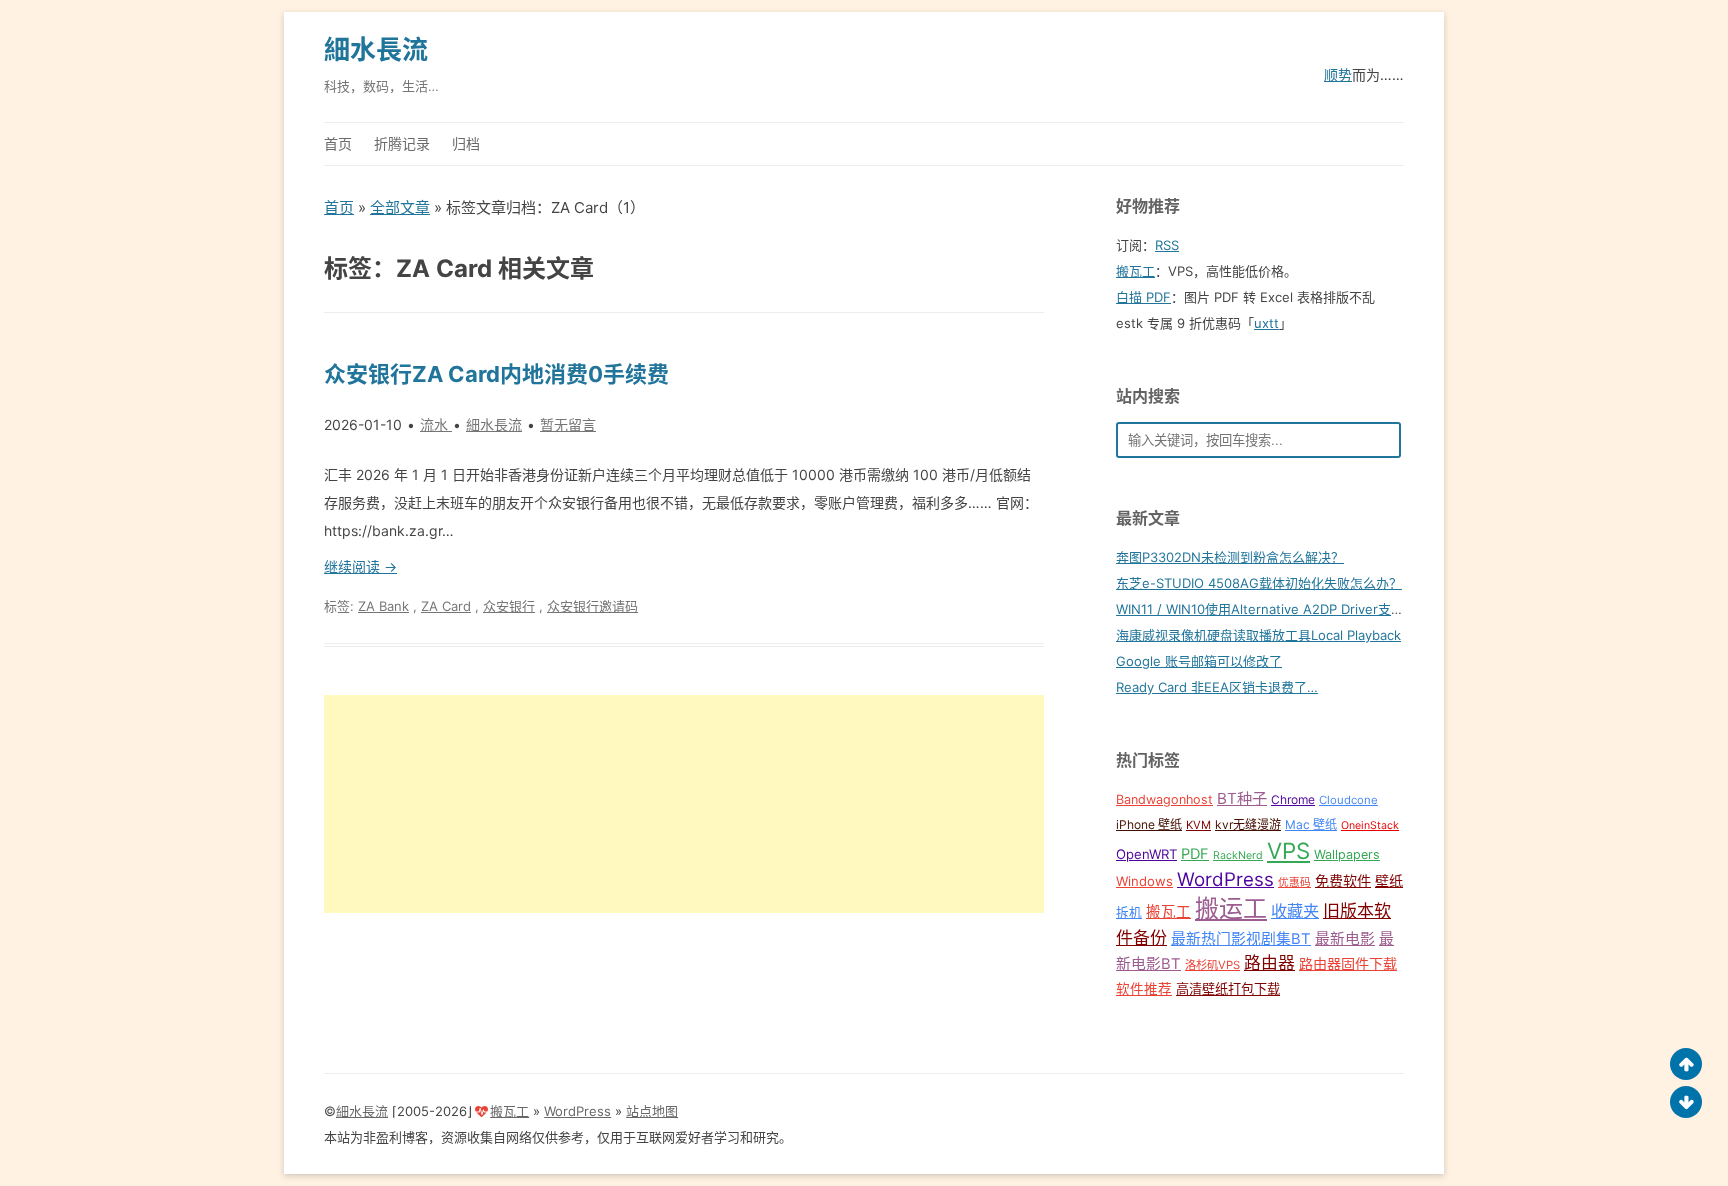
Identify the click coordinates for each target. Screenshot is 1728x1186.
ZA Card (446, 606)
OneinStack (1370, 825)
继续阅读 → (360, 566)
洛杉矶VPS (1212, 965)
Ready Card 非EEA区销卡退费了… (1217, 687)
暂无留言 (568, 424)
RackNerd (1238, 855)
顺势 (1338, 74)
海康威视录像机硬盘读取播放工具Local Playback (1258, 635)
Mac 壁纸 (1311, 824)
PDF (1195, 854)
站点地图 (652, 1111)
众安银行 (509, 606)
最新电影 (1345, 939)
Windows (1144, 881)
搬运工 (1231, 908)
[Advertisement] (684, 804)
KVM (1198, 825)
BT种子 (1242, 798)
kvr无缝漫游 (1248, 824)
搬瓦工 (1135, 271)
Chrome (1293, 799)
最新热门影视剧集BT (1241, 939)
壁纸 (1389, 880)
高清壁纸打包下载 (1228, 989)
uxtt (1266, 323)
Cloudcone (1348, 800)
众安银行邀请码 (592, 606)
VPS (1288, 850)
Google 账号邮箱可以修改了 (1199, 661)
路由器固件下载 (1348, 963)
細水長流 (376, 49)
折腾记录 (402, 143)
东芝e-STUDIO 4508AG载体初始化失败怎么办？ (1259, 583)
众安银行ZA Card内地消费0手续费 (496, 374)
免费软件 (1343, 880)
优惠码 (1294, 882)
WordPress (1225, 879)
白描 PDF (1143, 297)
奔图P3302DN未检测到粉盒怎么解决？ (1230, 557)
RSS (1167, 245)
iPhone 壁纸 (1149, 824)
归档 (466, 143)
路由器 (1269, 963)
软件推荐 (1144, 989)
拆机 (1129, 912)
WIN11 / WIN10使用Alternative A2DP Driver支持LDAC (1277, 609)
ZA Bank (383, 606)
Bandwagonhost (1164, 799)
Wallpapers (1347, 854)
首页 (338, 143)
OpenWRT (1146, 854)
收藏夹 (1295, 911)
